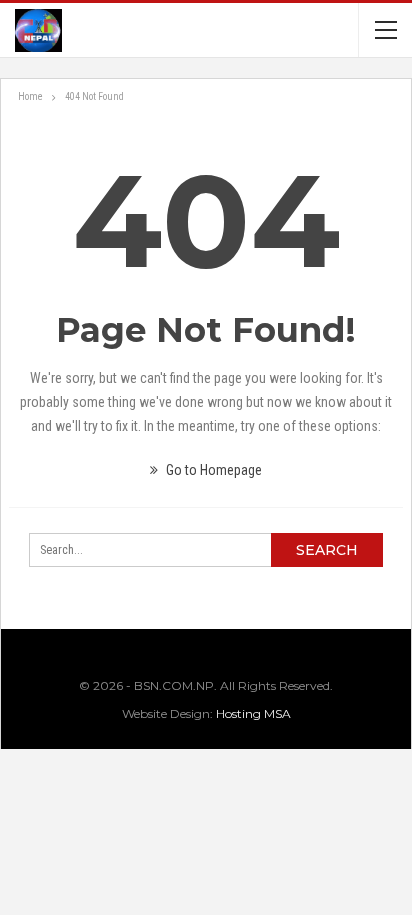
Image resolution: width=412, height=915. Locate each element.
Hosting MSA (253, 713)
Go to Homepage (212, 470)
